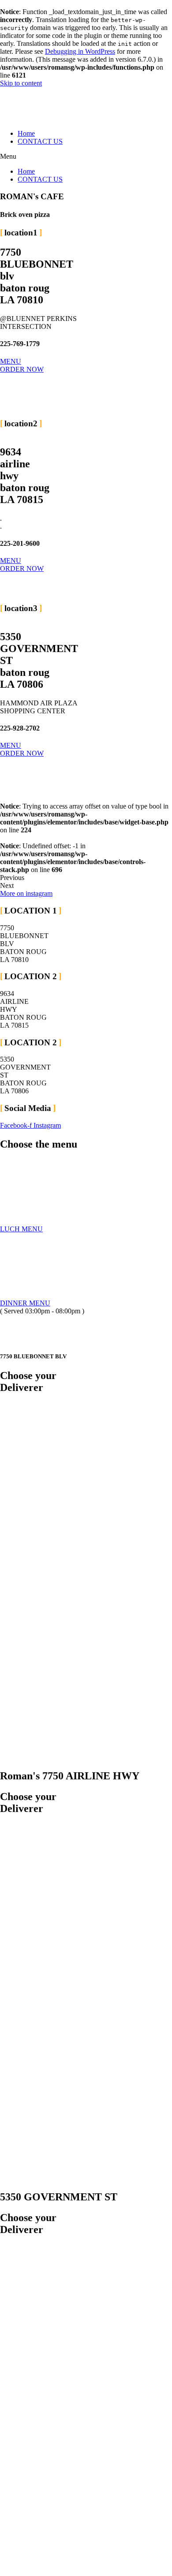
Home (26, 133)
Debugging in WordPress (80, 51)
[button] (86, 157)
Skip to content (21, 83)
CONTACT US (40, 141)
